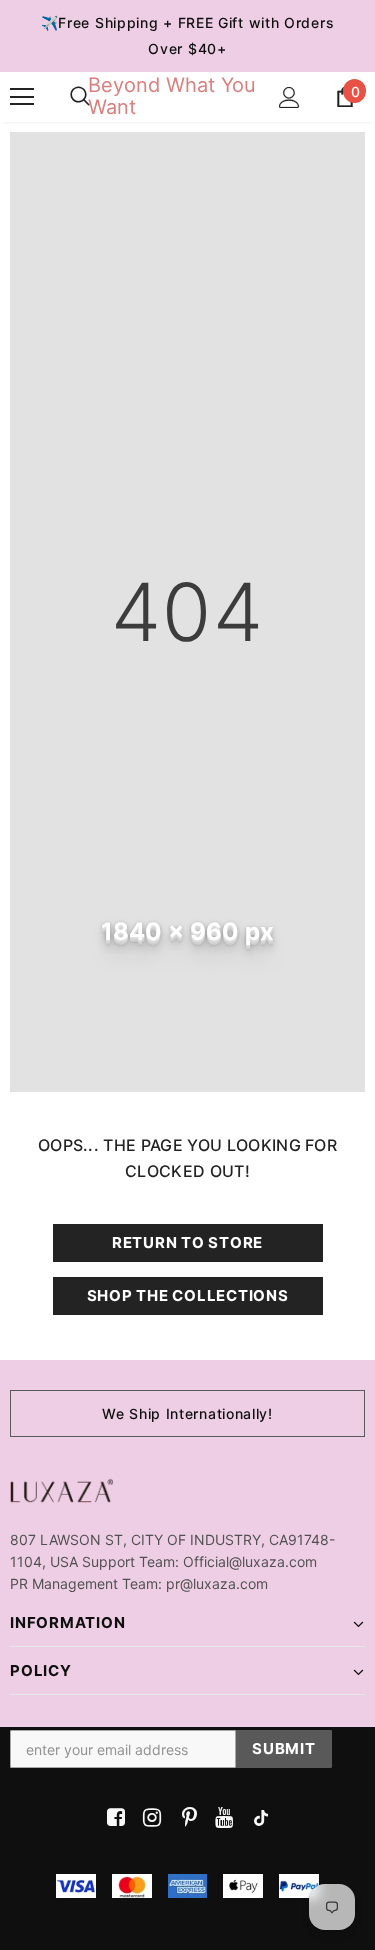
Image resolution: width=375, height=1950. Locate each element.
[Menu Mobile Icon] (22, 97)
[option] (187, 1413)
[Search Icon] (80, 97)
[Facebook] (112, 1818)
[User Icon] (289, 97)
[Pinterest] (184, 1818)
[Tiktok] (256, 1818)
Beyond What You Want (172, 96)
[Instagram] (148, 1818)
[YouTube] (220, 1818)
